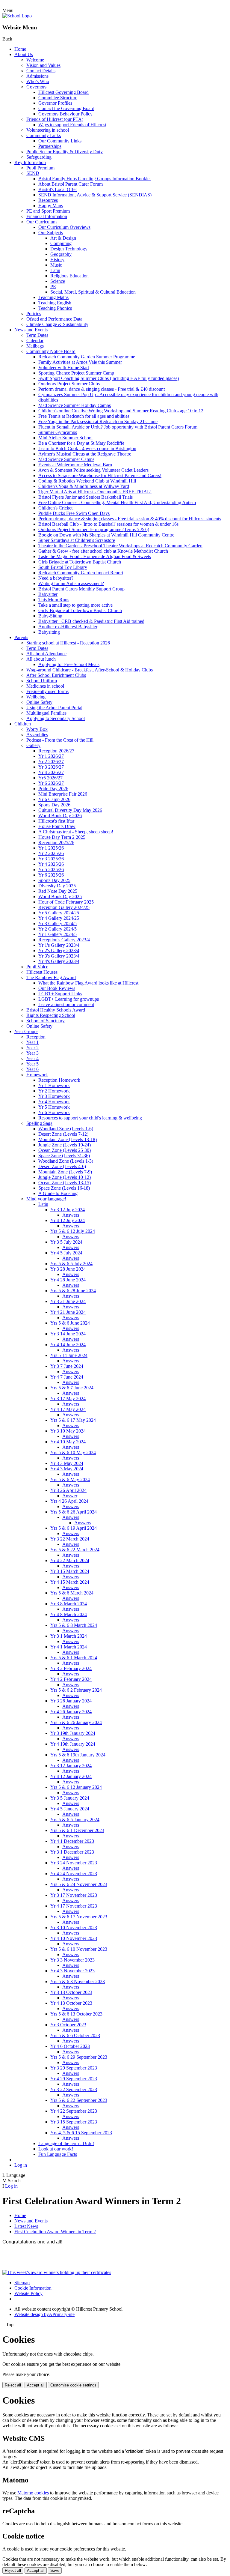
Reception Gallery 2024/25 (64, 907)
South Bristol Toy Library (63, 567)
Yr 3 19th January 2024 (73, 1733)
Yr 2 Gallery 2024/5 (57, 929)
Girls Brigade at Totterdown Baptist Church (80, 562)
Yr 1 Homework (54, 1085)
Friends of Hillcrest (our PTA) (55, 119)
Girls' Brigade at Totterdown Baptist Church (80, 610)
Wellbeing (36, 697)
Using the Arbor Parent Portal (54, 708)
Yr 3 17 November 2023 (74, 1895)
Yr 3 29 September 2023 (74, 2068)
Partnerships (50, 146)
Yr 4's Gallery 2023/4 (59, 961)
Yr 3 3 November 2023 (72, 1960)
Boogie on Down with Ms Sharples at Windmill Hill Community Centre (106, 535)
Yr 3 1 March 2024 (69, 1636)
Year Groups (26, 1031)
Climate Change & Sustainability (57, 324)
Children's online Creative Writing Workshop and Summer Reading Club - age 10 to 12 (121, 411)
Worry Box (37, 729)
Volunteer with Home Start (64, 368)
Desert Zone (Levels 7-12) (63, 1134)
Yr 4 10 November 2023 (74, 1938)
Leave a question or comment (66, 1004)
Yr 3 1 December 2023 (72, 1852)
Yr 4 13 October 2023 (71, 2003)
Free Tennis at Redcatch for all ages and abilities (84, 416)
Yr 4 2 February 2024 (71, 1679)
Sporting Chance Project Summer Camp (76, 373)
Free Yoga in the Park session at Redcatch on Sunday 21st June (98, 421)
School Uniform (42, 681)
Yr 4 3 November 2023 (72, 1971)
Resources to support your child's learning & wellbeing (90, 1118)
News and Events (31, 330)
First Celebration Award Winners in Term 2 (55, 2232)
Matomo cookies (33, 2493)
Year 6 (32, 1069)
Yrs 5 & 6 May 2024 (70, 1479)
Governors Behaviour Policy (65, 114)
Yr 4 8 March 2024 (69, 1614)
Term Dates (37, 335)
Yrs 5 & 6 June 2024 (70, 1323)
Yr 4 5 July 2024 (66, 1253)
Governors (36, 87)
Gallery (33, 745)
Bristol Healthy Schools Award (56, 1010)
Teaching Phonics (55, 308)
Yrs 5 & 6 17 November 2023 (79, 1917)
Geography (61, 254)
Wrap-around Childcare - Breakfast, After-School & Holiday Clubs (90, 670)
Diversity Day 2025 (57, 886)
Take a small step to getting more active (75, 605)
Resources (48, 200)
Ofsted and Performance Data (54, 319)
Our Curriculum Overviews (64, 227)
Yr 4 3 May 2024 (67, 1469)
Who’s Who (38, 81)
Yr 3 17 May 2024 (68, 1399)
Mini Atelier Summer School (65, 438)
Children (23, 724)
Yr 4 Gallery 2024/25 (59, 918)
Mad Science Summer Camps (66, 459)
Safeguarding (39, 157)
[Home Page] (17, 16)
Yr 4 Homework (54, 1102)
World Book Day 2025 (60, 897)
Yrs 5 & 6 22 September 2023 (79, 2100)
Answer (70, 1496)
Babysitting (49, 632)
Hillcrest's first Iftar (56, 821)
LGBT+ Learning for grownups (69, 999)
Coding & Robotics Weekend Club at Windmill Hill (87, 481)
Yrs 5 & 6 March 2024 (72, 1593)
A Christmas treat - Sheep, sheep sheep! (76, 832)
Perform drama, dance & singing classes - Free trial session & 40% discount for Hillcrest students (130, 519)
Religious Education (69, 276)
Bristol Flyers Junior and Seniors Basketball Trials (86, 497)
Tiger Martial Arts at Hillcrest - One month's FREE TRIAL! (95, 492)
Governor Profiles (55, 103)
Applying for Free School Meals (69, 664)
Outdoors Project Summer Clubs (69, 384)
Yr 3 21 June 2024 (68, 1301)
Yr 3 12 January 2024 (71, 1766)
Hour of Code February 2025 (66, 902)
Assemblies (37, 735)
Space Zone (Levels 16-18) (64, 1188)
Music (56, 265)
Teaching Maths (53, 297)
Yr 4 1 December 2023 (72, 1841)
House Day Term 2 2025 (62, 837)
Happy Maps (51, 206)
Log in (21, 2165)
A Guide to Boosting (58, 1193)
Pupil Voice (37, 967)
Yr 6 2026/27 (51, 783)
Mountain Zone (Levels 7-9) (65, 1172)
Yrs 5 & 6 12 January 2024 (76, 1787)
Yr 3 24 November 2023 (74, 1863)
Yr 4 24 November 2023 (74, 1874)
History (57, 260)
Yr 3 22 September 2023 (74, 2089)
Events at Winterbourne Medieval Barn (75, 465)
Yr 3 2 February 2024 (71, 1668)
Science (58, 281)
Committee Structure (58, 98)
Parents (21, 637)
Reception (36, 1037)
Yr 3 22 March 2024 (70, 1539)
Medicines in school (45, 686)
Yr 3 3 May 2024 (67, 1463)
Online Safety (39, 702)
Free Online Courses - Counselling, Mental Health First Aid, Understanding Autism (117, 502)
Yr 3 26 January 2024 (71, 1701)
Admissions (37, 76)
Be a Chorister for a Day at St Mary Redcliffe (81, 443)
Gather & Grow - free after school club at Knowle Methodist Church (103, 551)
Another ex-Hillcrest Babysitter (68, 627)
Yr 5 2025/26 (51, 870)
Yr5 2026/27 (50, 778)
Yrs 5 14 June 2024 (69, 1355)
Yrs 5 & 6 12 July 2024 (73, 1231)
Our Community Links (60, 141)
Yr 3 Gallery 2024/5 (57, 923)
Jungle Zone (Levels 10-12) (65, 1177)
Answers (71, 1215)
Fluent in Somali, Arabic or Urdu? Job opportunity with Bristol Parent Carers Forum (118, 427)
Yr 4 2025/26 (51, 864)
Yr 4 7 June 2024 (67, 1377)
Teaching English (55, 303)
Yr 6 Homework (54, 1112)
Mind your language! (46, 1199)
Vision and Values (43, 65)
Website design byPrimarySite (44, 2314)
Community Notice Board (51, 351)
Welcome (35, 60)
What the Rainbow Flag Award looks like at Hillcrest (88, 983)
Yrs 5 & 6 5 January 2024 (75, 1820)
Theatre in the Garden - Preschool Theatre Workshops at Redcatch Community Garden (120, 546)
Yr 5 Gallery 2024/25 (59, 913)
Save (55, 2570)
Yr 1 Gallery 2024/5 (57, 934)
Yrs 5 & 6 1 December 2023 (77, 1830)
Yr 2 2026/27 (51, 762)
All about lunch (41, 659)
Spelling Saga (39, 1123)
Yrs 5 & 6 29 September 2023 (79, 2057)
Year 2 (32, 1048)
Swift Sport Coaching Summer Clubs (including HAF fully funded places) (109, 378)
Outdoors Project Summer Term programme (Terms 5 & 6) (94, 529)
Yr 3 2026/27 (51, 767)
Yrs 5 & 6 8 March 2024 (74, 1625)
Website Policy (28, 2293)
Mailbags (35, 346)
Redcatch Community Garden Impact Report (81, 573)
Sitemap (22, 2283)
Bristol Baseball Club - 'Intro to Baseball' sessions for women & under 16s (108, 524)
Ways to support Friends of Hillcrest (72, 125)
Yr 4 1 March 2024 (69, 1647)
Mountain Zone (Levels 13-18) (68, 1139)
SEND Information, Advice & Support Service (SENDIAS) (95, 195)
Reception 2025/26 (56, 843)
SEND (33, 173)
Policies (34, 314)
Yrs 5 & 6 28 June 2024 (73, 1291)
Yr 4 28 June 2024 (68, 1280)
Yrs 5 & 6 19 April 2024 (74, 1528)
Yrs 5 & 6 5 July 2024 (71, 1264)
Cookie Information (33, 2288)
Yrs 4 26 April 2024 (69, 1501)
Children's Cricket (55, 508)
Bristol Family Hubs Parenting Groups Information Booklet (94, 179)
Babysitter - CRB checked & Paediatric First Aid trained (91, 621)
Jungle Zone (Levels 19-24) (65, 1145)
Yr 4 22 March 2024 (70, 1560)
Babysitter (48, 594)
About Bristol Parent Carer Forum (71, 184)
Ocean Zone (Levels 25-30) (65, 1150)
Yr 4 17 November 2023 (74, 1906)
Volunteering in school (48, 130)
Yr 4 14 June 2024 (68, 1345)
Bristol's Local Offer (58, 189)
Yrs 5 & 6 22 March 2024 (75, 1550)
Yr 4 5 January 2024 (70, 1809)
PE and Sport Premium (48, 211)
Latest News (26, 2226)
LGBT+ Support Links (60, 994)
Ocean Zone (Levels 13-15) (65, 1183)
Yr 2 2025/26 (51, 853)
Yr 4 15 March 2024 (70, 1582)
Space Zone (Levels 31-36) (64, 1156)
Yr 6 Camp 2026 (54, 799)
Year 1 (32, 1042)
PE (53, 287)
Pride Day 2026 (53, 789)
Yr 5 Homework (54, 1107)
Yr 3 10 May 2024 (68, 1431)
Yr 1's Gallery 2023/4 (59, 945)
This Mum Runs (54, 600)
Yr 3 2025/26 (51, 859)
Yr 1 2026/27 (51, 756)
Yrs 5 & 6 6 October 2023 (75, 2035)
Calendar (35, 341)
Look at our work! (56, 2149)
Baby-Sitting (50, 616)
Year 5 (32, 1064)
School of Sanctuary (46, 1021)
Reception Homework (59, 1080)
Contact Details (41, 71)
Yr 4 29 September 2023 (74, 2079)
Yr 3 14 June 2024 (68, 1334)
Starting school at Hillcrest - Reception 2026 (68, 643)
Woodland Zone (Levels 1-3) (66, 1161)
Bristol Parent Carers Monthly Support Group (81, 589)
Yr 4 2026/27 (51, 772)
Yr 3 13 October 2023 (71, 1992)
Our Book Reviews (57, 988)
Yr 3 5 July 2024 (66, 1242)
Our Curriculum (41, 222)
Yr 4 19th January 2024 (73, 1744)
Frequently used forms (47, 691)
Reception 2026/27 (56, 751)
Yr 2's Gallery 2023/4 (59, 950)
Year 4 (32, 1058)
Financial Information (47, 216)
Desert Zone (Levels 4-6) (62, 1166)
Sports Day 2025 (54, 880)
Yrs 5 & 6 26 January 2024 (76, 1722)
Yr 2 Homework (54, 1091)
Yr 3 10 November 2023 (74, 1928)
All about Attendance (46, 654)
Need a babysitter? (56, 578)
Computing (61, 243)
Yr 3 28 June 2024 (68, 1269)
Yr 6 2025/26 (51, 875)
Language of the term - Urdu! (66, 2143)
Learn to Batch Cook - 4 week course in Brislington (87, 448)
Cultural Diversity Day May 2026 (70, 810)
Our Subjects (51, 233)
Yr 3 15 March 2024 (70, 1571)
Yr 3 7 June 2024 (67, 1366)
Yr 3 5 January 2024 (70, 1798)
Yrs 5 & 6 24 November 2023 (79, 1884)
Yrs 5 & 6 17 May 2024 (73, 1420)
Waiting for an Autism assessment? (71, 583)
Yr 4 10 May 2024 (68, 1442)
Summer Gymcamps (58, 432)
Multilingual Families (46, 713)
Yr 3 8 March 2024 (69, 1604)
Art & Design (63, 238)
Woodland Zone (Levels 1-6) (66, 1129)
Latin (55, 270)
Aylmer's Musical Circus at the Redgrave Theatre (85, 454)
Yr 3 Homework (54, 1096)
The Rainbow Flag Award (51, 977)
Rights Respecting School (51, 1015)
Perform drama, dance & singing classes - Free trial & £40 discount (102, 389)
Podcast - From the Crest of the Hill (60, 740)
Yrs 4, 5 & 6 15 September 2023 (81, 2133)
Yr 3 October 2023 (68, 2025)
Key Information (30, 162)
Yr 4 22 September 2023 (74, 2111)
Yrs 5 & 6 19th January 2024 (78, 1755)
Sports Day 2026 (54, 805)
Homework (37, 1075)
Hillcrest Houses (42, 972)
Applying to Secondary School (56, 718)
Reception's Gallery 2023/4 (64, 940)
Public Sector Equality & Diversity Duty (65, 152)
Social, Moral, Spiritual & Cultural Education (93, 292)
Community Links (44, 135)
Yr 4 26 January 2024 (71, 1712)
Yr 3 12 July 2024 (68, 1210)
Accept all (36, 2385)
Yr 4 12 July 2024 (68, 1220)
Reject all (13, 2385)
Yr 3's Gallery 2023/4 (59, 956)
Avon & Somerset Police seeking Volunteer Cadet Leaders (93, 470)
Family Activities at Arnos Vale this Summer (80, 362)
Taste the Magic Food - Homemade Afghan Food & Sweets (95, 556)
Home (20, 49)
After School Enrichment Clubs (56, 675)
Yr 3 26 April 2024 (68, 1490)
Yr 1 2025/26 (51, 848)
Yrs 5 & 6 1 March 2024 (74, 1658)
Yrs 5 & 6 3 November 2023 (78, 1981)
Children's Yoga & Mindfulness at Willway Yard (84, 486)
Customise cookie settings (73, 2385)
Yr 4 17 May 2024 (68, 1409)
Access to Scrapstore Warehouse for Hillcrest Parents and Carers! (100, 475)
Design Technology (69, 249)
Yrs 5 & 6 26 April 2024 (74, 1512)
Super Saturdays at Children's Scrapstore (77, 540)
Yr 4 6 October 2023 (70, 2046)
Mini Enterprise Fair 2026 (63, 794)
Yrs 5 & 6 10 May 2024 (73, 1452)
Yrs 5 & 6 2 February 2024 (76, 1690)
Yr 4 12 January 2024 (71, 1776)
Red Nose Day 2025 (58, 891)
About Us (24, 54)
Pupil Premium (40, 168)
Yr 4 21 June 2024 (68, 1312)
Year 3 (32, 1053)
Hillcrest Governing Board (63, 92)
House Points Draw (57, 826)
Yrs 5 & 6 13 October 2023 (76, 2014)
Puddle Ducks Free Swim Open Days (74, 513)
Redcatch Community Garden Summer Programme (87, 357)
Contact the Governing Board (66, 108)
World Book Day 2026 (60, 816)
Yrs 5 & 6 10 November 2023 (79, 1949)
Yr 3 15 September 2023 (74, 2122)
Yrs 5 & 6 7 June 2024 (72, 1388)
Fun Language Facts (58, 2154)
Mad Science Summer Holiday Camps (75, 405)
